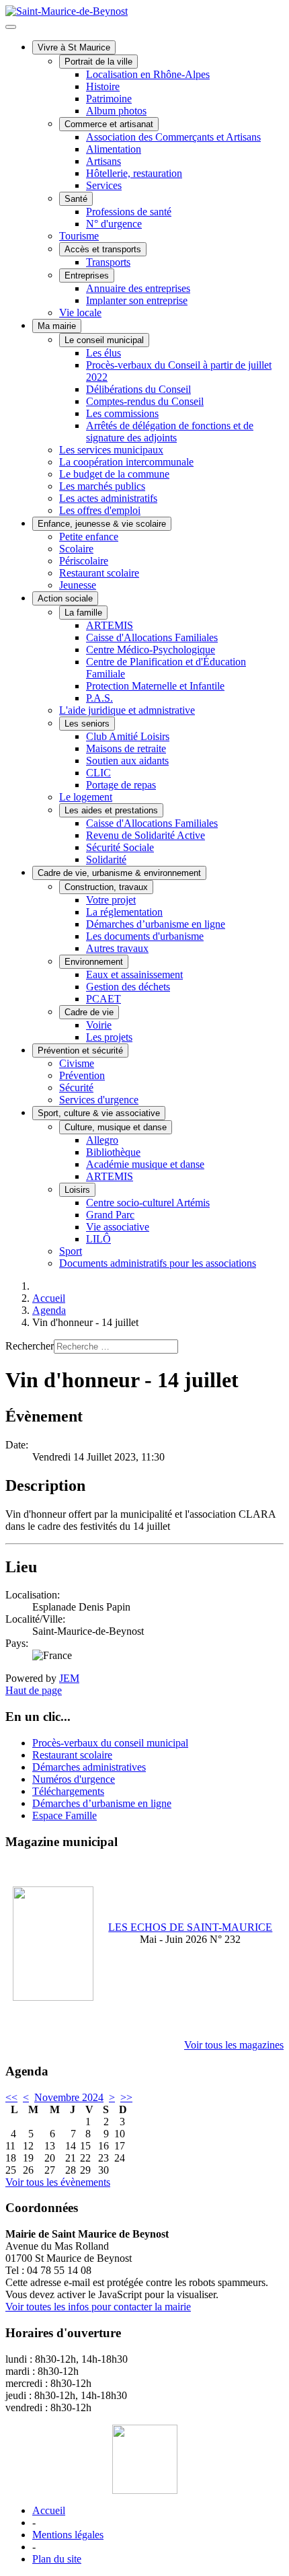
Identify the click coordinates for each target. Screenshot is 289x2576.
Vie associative (118, 1227)
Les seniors (87, 724)
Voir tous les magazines (234, 2045)
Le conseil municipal (104, 340)
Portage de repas (121, 785)
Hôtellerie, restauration (134, 173)
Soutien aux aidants (127, 761)
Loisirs (77, 1190)
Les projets (109, 1037)
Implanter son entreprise (137, 300)
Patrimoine (109, 99)
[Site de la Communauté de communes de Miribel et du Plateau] (144, 2459)
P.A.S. (99, 698)
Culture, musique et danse (116, 1127)
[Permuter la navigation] (11, 27)
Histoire (103, 86)
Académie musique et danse (145, 1164)
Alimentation (114, 149)
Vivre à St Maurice (74, 47)
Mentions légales (68, 2535)
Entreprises (87, 275)
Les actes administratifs (108, 498)
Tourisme (79, 236)
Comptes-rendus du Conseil (145, 401)
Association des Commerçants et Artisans (173, 137)
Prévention (82, 1075)
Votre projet (111, 900)
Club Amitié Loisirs (128, 736)
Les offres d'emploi (100, 510)
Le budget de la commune (114, 474)
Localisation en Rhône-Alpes (148, 74)
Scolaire (76, 549)
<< (11, 2097)
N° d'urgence (114, 224)
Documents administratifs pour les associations (158, 1263)
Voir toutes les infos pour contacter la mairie (98, 2307)
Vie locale (80, 312)
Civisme (77, 1063)
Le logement (86, 797)
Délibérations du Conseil (138, 389)
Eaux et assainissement (134, 974)
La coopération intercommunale (126, 462)
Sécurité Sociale (120, 847)
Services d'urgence (99, 1100)
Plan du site (57, 2559)
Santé (76, 199)
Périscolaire (84, 561)
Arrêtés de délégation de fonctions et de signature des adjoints (170, 432)
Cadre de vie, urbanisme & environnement (119, 873)
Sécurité (76, 1088)
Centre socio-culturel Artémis (148, 1203)
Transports (108, 262)
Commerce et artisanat (109, 124)
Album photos (116, 111)
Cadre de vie (89, 1012)
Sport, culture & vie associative (99, 1113)
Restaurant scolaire (99, 573)
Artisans (104, 161)
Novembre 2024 (69, 2097)
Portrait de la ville (98, 62)
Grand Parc (110, 1215)
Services (104, 185)
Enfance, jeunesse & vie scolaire (102, 524)
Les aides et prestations (111, 810)
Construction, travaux (106, 887)
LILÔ (98, 1239)
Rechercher (30, 1346)
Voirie (99, 1025)
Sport (71, 1251)
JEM (69, 1678)
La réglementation (124, 912)
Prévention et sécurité (80, 1051)
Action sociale (65, 598)
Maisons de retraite (126, 748)
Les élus (104, 353)
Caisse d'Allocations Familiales (152, 637)
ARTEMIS (110, 625)
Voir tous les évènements (58, 2182)
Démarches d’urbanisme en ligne (156, 924)
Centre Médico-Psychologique (151, 650)
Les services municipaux (111, 450)
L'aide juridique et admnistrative (127, 710)
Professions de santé (129, 212)
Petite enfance (89, 537)
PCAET (104, 999)
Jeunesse (78, 585)
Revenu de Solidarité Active (146, 835)
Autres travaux (117, 948)
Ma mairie (57, 326)
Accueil (49, 2510)
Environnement (94, 962)
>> (126, 2097)
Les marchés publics (102, 486)
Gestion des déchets (128, 987)
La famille (83, 613)
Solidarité (106, 859)
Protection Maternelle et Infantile (155, 686)
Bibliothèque (113, 1152)
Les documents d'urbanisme (145, 936)
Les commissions (122, 413)
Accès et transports (103, 249)
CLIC (98, 773)
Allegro (102, 1140)
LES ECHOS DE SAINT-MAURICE (190, 1927)
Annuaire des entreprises (138, 288)
